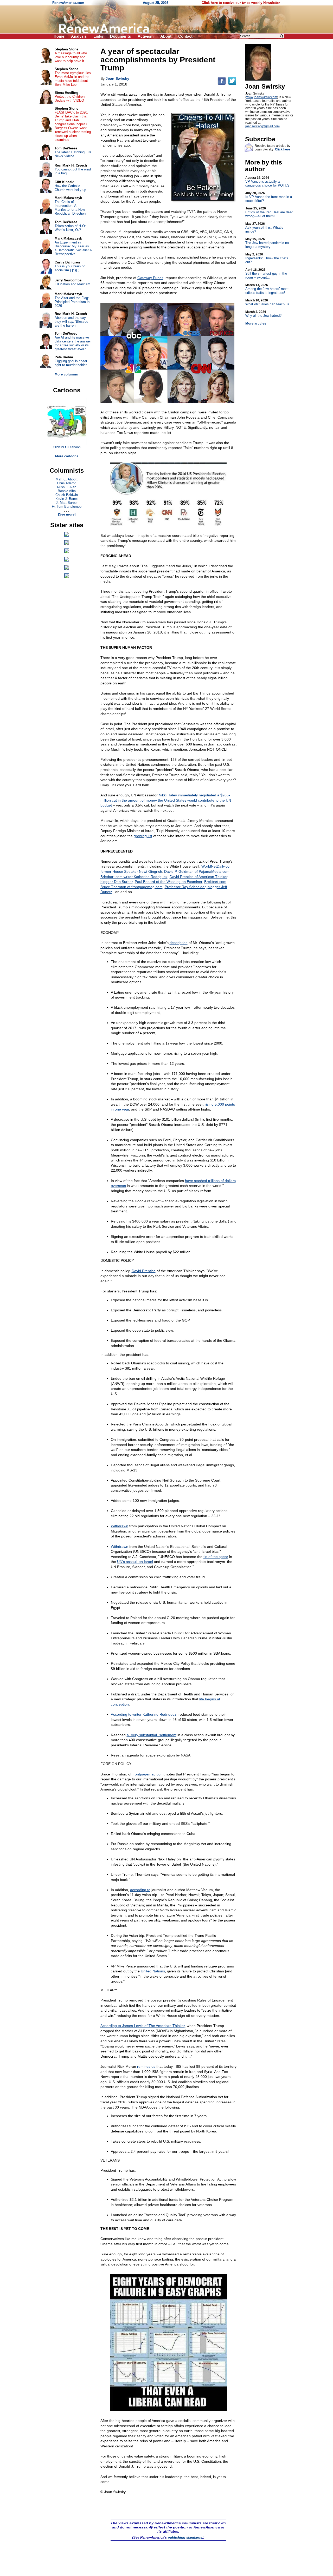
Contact (185, 36)
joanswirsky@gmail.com (262, 126)
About (166, 36)
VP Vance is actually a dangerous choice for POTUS (267, 182)
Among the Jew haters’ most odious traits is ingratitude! (267, 289)
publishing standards (185, 2537)
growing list (143, 836)
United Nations (153, 1971)
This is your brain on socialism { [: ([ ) (70, 268)
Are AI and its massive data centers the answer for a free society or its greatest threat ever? (73, 343)
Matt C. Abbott (67, 479)
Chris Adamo (67, 483)
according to (140, 1890)
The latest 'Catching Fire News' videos (73, 154)
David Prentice (144, 1271)
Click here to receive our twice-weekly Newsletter (241, 3)
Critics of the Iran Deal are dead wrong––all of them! (269, 212)
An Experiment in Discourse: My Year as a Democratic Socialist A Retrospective (73, 248)
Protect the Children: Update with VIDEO (70, 98)
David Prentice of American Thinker (198, 877)
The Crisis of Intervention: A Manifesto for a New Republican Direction (70, 208)
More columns (66, 374)
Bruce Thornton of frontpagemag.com (132, 887)
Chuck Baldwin (67, 495)
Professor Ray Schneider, (186, 887)
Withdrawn (120, 1526)
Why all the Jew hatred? (263, 314)
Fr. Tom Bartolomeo (67, 507)
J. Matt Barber (67, 503)
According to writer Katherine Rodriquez (144, 1714)
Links (98, 36)
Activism (146, 36)
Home (59, 36)
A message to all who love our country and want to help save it (71, 57)
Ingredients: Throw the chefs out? (267, 258)
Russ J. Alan (67, 487)
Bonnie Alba (67, 491)
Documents (120, 36)
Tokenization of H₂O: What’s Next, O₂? (70, 228)
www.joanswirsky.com (262, 97)
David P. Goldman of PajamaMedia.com (197, 871)
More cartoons (67, 456)
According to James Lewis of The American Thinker (143, 2026)
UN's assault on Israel (135, 1562)
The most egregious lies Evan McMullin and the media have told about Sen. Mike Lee (73, 79)
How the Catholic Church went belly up (70, 188)
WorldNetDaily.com (217, 866)
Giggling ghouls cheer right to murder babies (71, 363)
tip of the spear (216, 1557)
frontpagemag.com (148, 1774)
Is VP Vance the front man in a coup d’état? (269, 197)
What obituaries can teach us (267, 302)
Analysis (79, 36)
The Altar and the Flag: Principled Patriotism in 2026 (72, 302)
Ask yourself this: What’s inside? (264, 228)
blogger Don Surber (117, 882)
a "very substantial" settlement (152, 1735)
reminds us (146, 2066)
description (179, 943)
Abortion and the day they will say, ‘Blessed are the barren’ (71, 322)
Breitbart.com (215, 882)
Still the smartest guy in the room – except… (266, 274)
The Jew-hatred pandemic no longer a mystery (267, 243)
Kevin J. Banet (67, 499)
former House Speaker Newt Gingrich (131, 871)
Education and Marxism (72, 284)
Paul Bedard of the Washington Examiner (168, 882)
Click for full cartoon (67, 447)
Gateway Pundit (150, 278)
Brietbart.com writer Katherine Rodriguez (134, 877)
